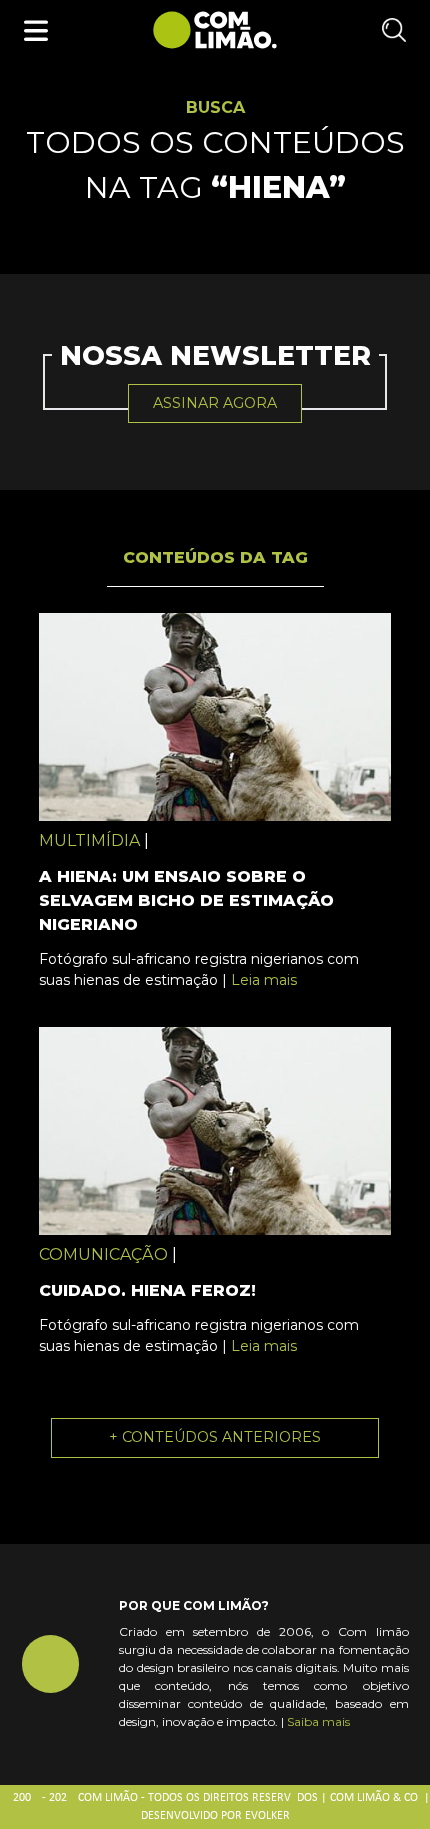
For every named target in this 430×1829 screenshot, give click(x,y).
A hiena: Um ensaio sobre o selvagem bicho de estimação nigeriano (186, 900)
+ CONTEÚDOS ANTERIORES (215, 1437)
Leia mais (264, 980)
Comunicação (103, 1254)
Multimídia (89, 840)
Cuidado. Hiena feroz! (147, 1290)
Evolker (267, 1816)
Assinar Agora (215, 403)
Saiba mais (318, 1721)
